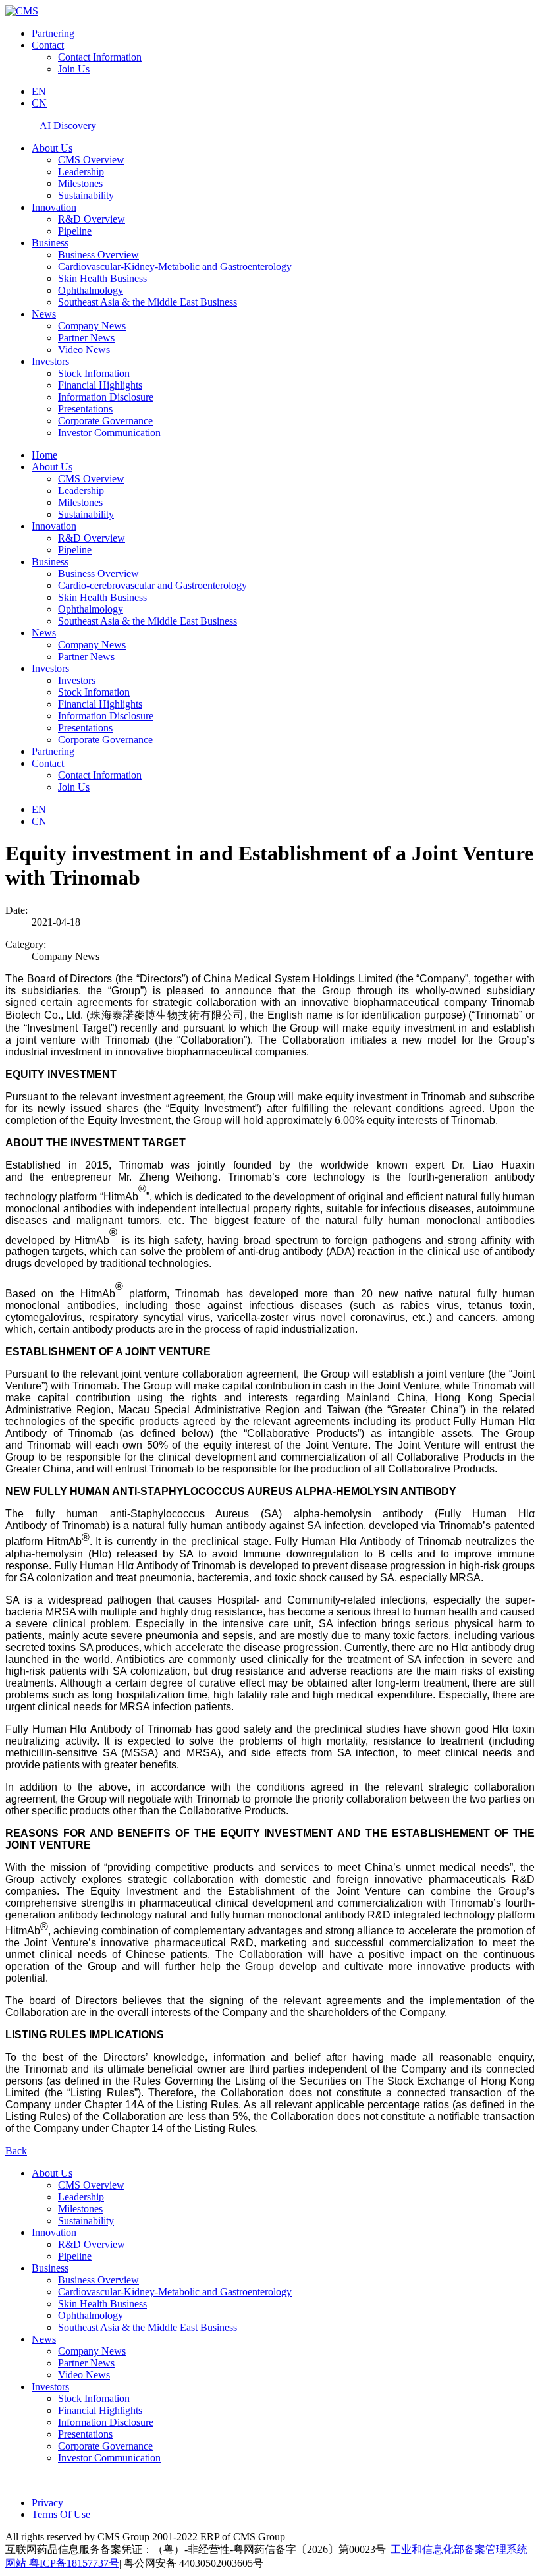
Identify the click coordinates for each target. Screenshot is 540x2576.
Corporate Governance (105, 421)
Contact (48, 45)
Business (50, 243)
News (44, 314)
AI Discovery (68, 126)
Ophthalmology (91, 290)
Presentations (85, 409)
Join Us (74, 69)
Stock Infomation (94, 373)
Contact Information (100, 57)
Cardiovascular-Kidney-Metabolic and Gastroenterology (175, 266)
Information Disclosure (106, 397)
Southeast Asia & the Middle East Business (148, 302)
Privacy (47, 2503)
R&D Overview (92, 219)
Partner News (86, 338)
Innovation (54, 207)
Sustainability (86, 195)
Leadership (81, 172)
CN (39, 103)
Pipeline (75, 231)
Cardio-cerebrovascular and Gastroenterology (152, 585)
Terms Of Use (61, 2514)
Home (44, 455)
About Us (52, 148)
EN (39, 91)
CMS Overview (91, 160)
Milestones (80, 183)
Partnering (53, 33)
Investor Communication (109, 433)
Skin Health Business (102, 278)
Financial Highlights (100, 385)
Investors (50, 361)
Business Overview (98, 255)
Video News (84, 350)
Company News (92, 326)
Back (16, 2151)
